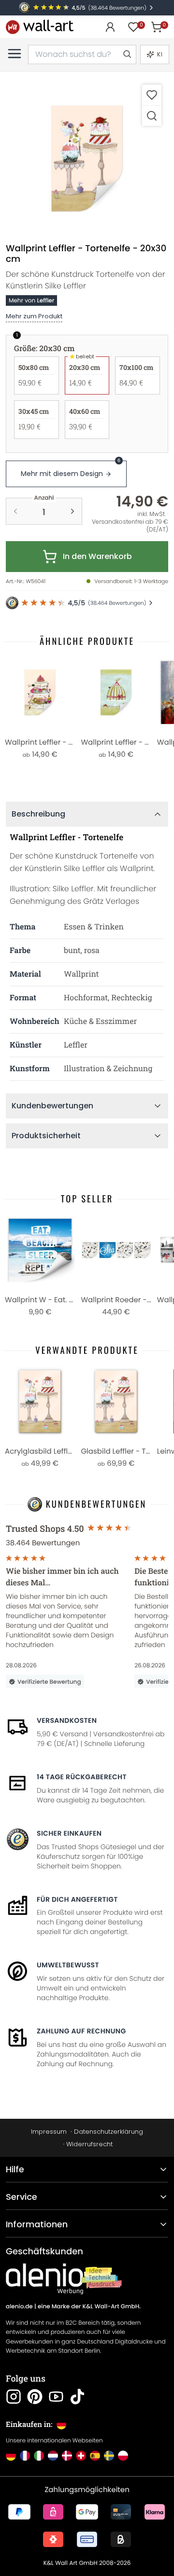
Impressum (49, 2132)
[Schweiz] (81, 2456)
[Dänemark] (67, 2456)
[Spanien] (95, 2456)
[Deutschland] (11, 2456)
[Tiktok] (77, 2397)
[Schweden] (109, 2456)
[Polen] (123, 2456)
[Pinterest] (35, 2397)
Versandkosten (67, 1720)
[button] (87, 159)
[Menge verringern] (15, 511)
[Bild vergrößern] (152, 116)
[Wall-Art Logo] (40, 27)
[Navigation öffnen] (14, 54)
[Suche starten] (127, 55)
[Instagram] (14, 2397)
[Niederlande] (53, 2456)
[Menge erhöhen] (72, 511)
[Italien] (39, 2456)
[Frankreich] (25, 2456)
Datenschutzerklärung (109, 2132)
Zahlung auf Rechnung (81, 2031)
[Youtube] (56, 2397)
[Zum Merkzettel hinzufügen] (152, 95)
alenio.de (19, 2307)
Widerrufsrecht (89, 2144)
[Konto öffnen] (110, 27)
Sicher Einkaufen (69, 1833)
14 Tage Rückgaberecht (82, 1777)
